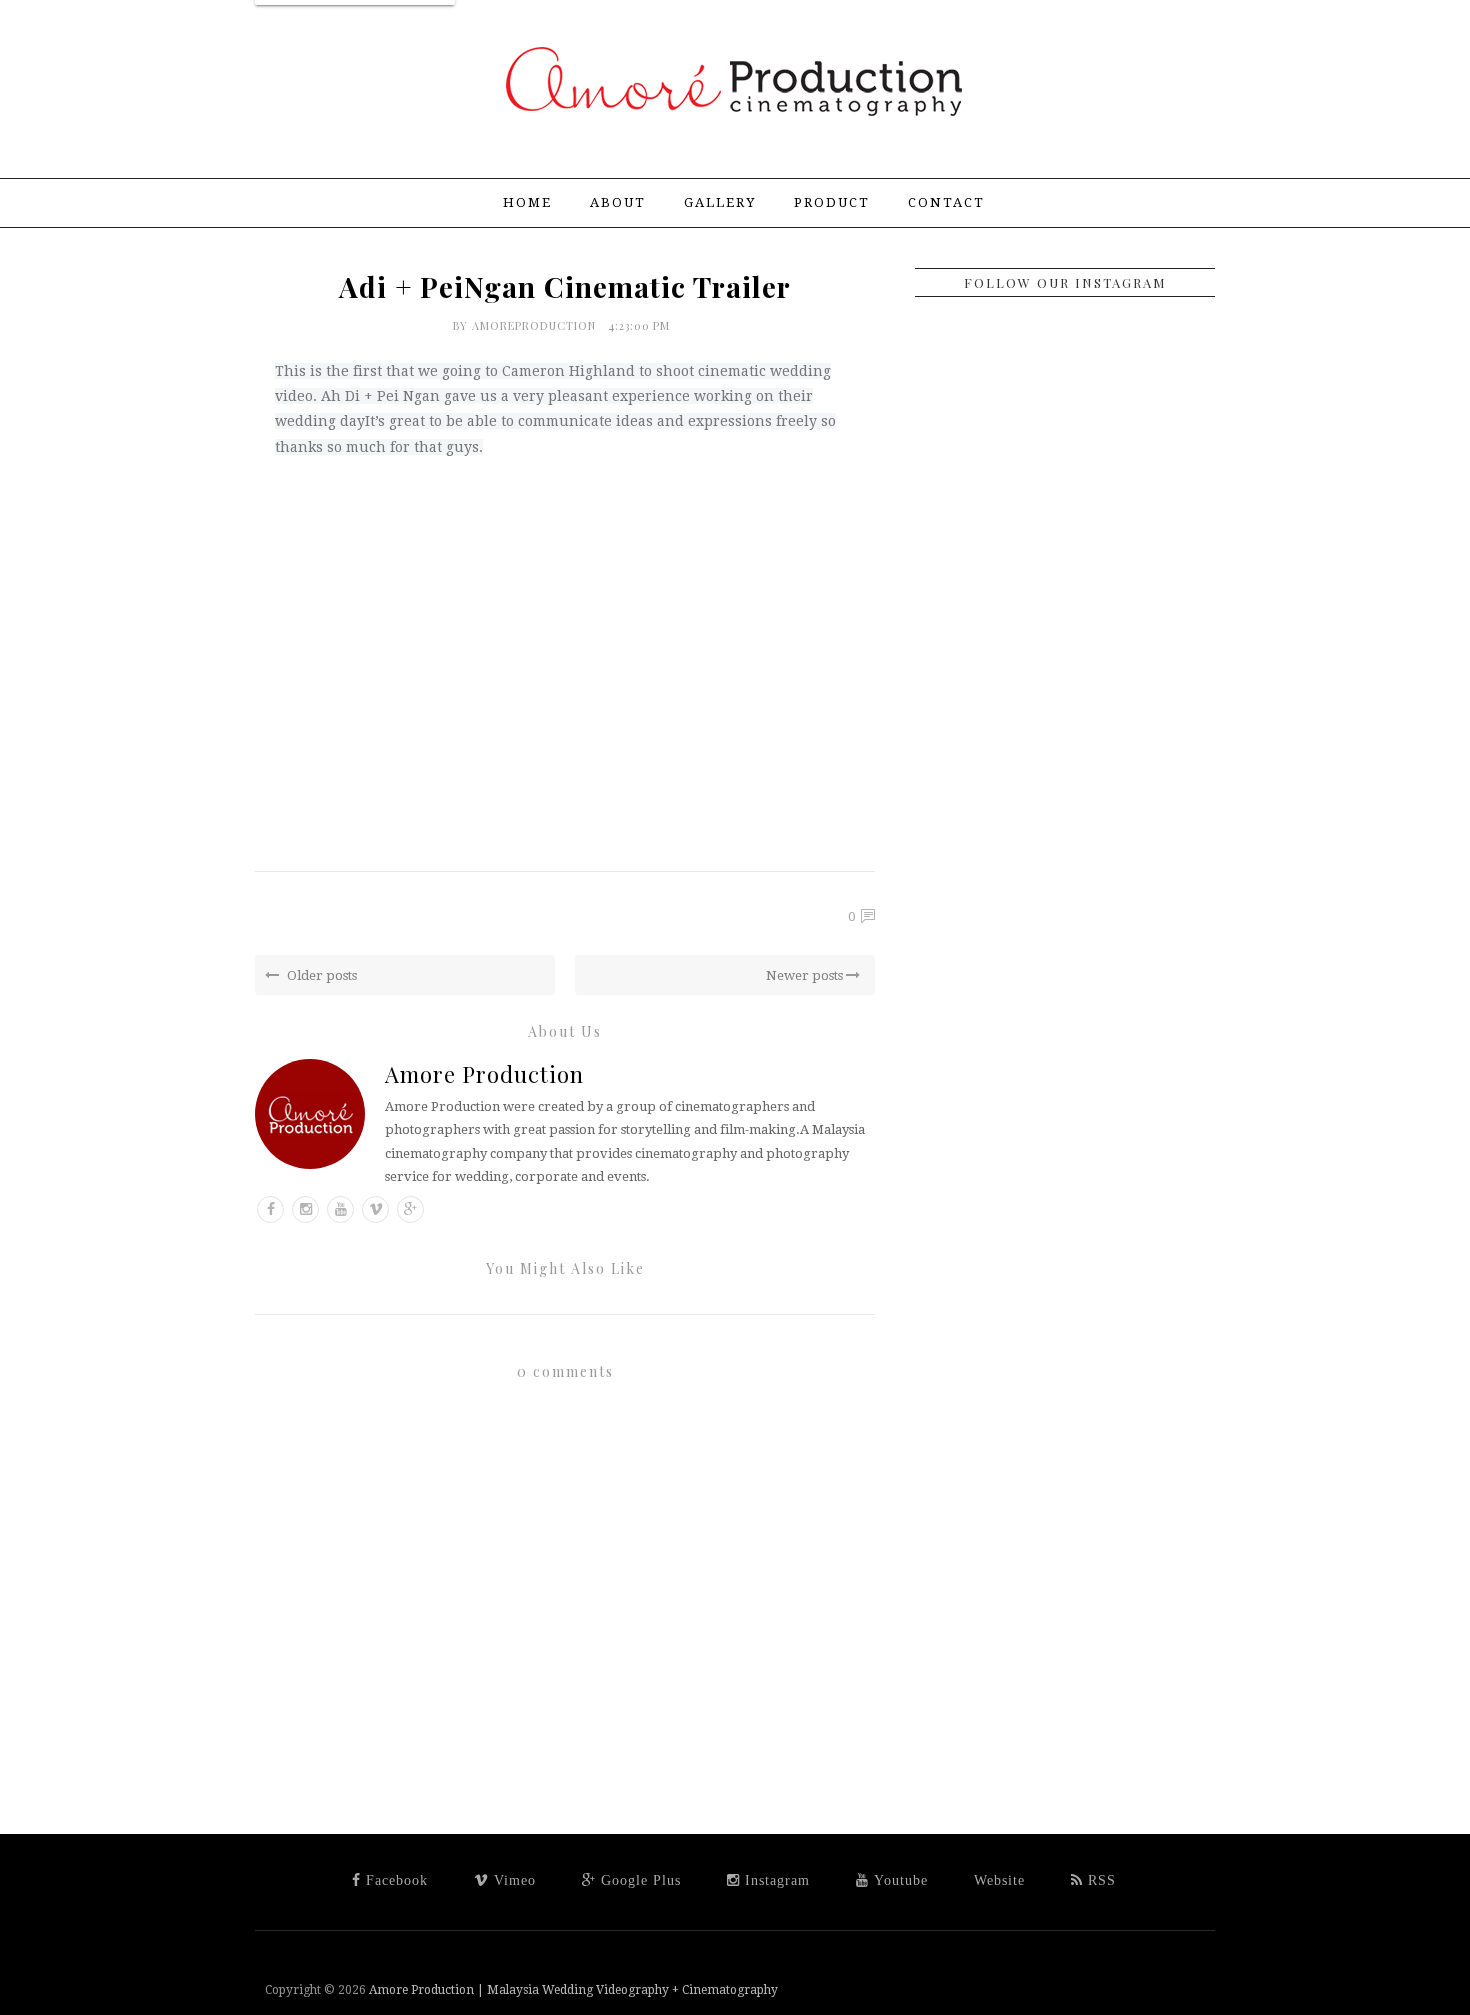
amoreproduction (536, 325)
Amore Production (484, 1074)
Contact (946, 202)
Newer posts (806, 975)
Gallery (720, 202)
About (618, 202)
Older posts (320, 975)
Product (832, 202)
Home (527, 202)
